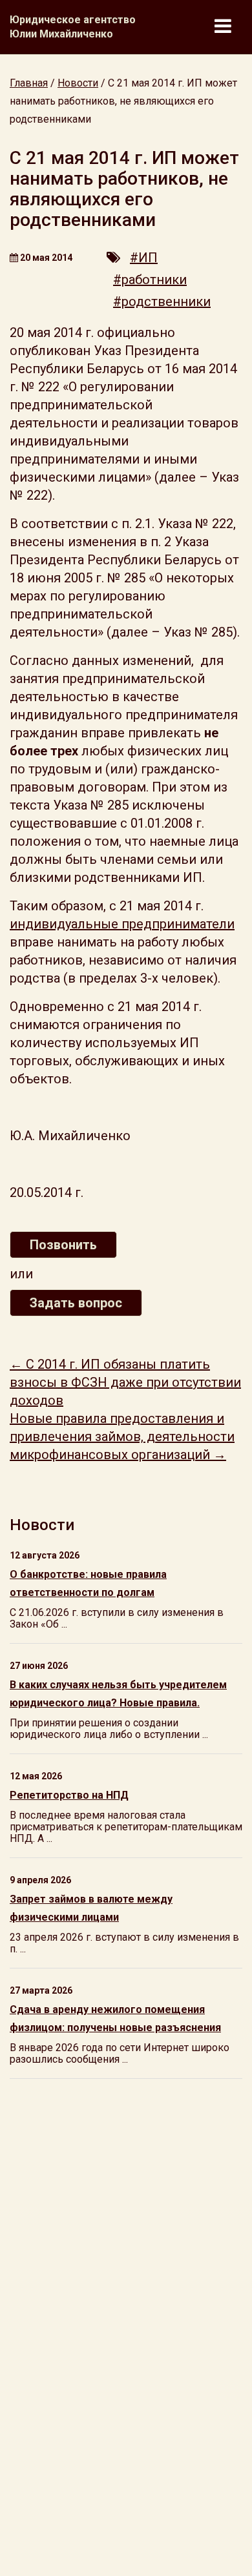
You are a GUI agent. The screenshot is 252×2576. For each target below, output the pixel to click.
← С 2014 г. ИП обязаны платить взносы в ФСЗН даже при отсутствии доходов (125, 1382)
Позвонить (63, 1245)
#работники (150, 280)
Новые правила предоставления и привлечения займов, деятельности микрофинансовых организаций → (122, 1436)
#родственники (162, 302)
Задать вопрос (76, 1303)
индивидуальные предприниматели (122, 924)
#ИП (144, 258)
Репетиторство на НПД (69, 1795)
